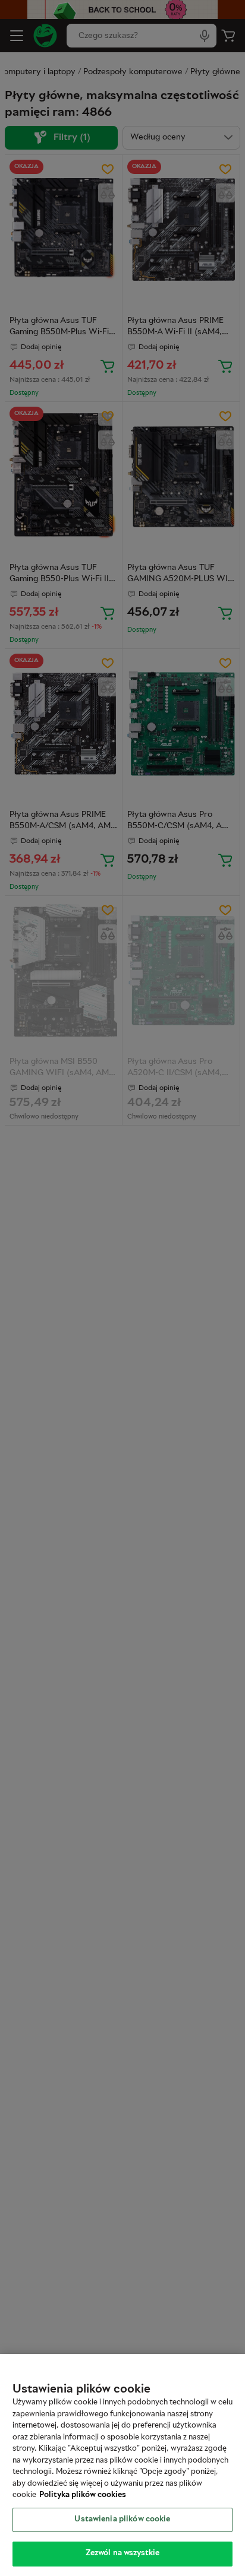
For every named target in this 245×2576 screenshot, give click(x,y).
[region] (122, 2465)
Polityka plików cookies (83, 2495)
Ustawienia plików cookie (122, 2520)
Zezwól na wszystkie (122, 2553)
